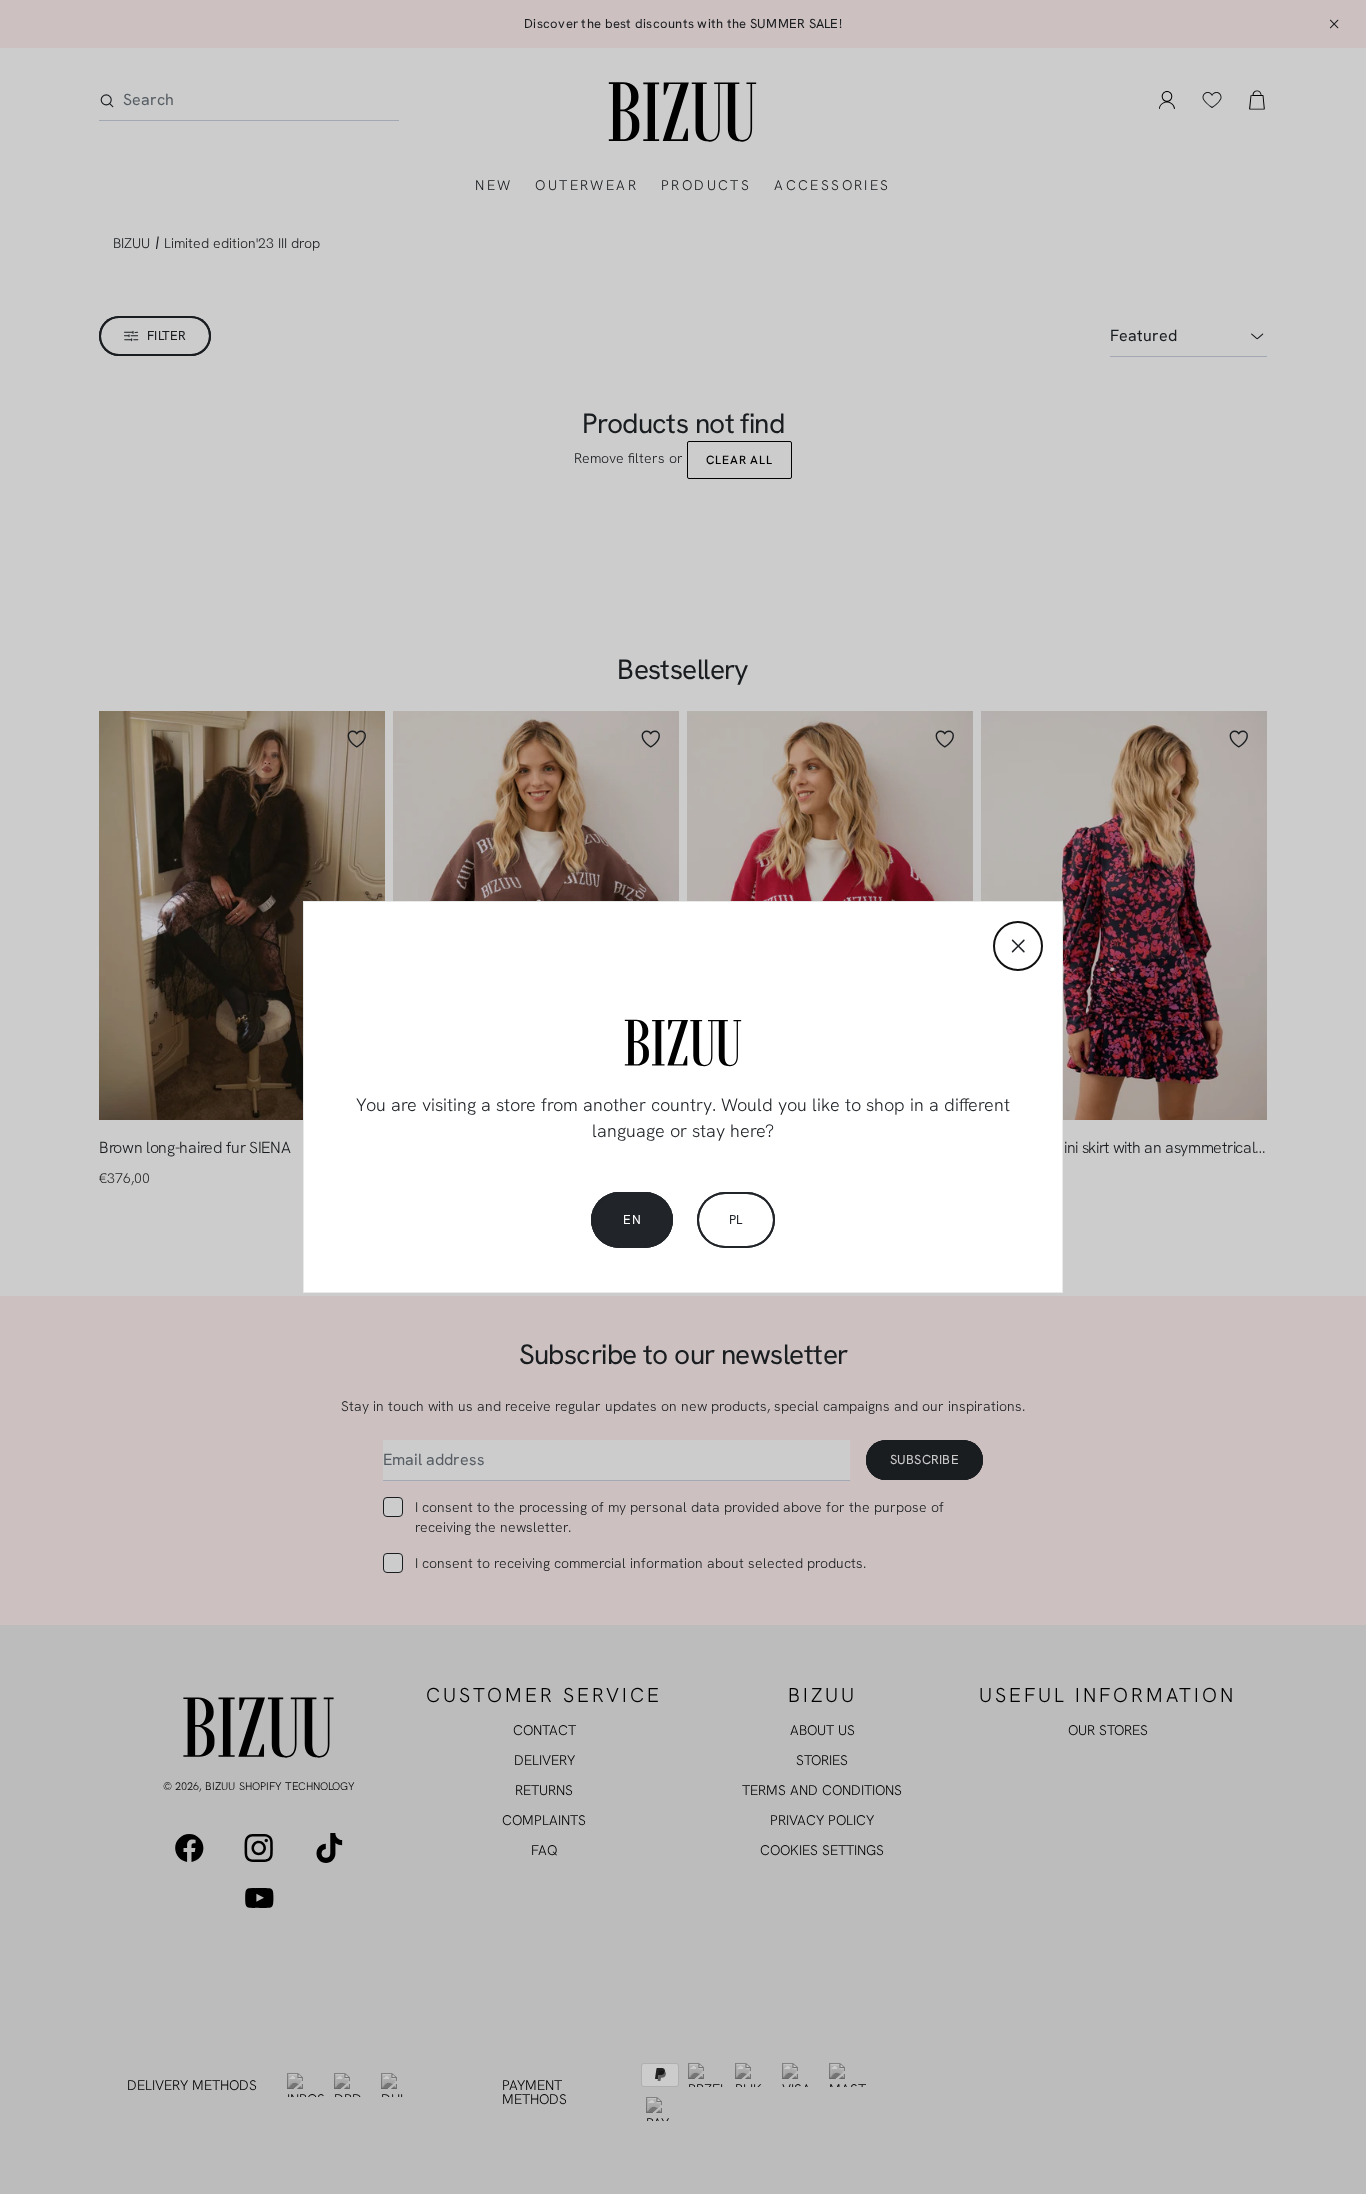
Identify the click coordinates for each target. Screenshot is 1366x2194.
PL (736, 1219)
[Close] (1018, 946)
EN (632, 1219)
